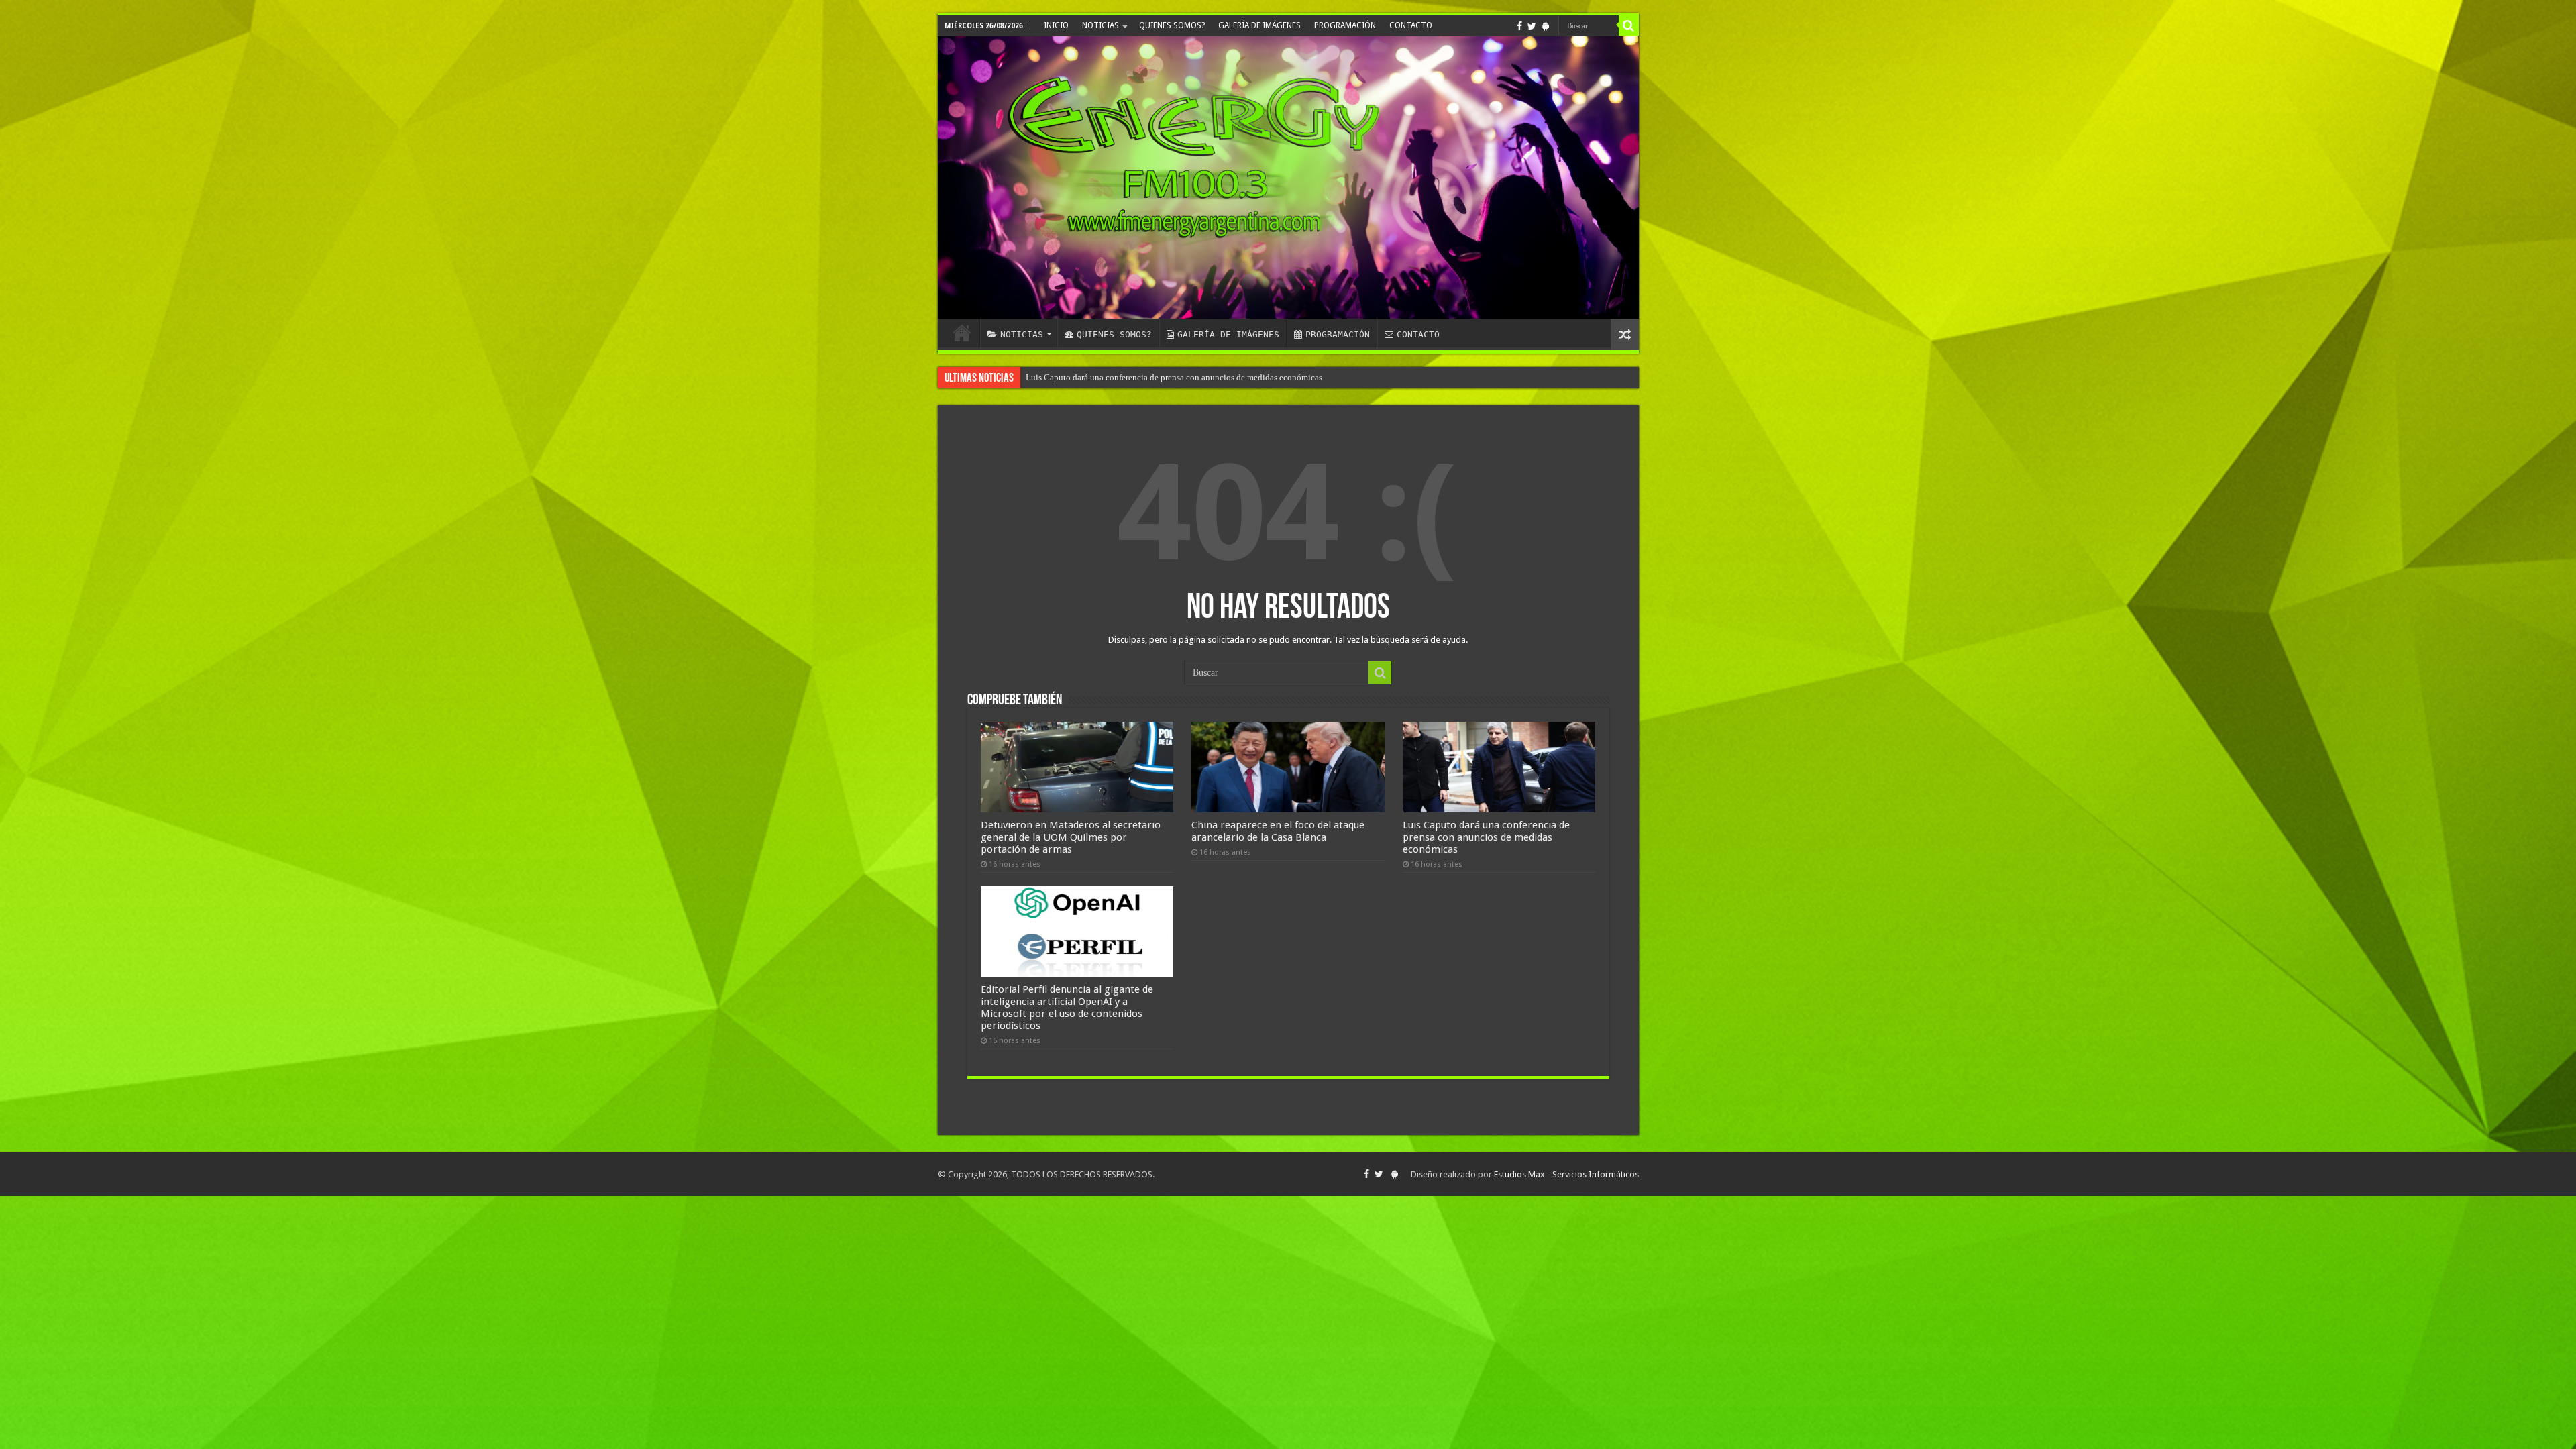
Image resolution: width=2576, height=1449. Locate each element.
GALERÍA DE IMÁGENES (1259, 25)
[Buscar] (1629, 25)
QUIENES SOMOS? (1172, 25)
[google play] (1545, 26)
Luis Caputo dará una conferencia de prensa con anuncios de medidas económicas (1486, 837)
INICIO (1056, 25)
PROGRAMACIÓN (1345, 25)
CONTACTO (1411, 25)
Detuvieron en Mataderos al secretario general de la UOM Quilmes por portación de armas (1071, 837)
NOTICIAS (1101, 25)
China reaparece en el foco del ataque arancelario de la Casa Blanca (1278, 831)
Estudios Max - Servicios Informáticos (1566, 1174)
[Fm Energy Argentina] (1288, 177)
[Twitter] (1532, 26)
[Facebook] (1519, 26)
